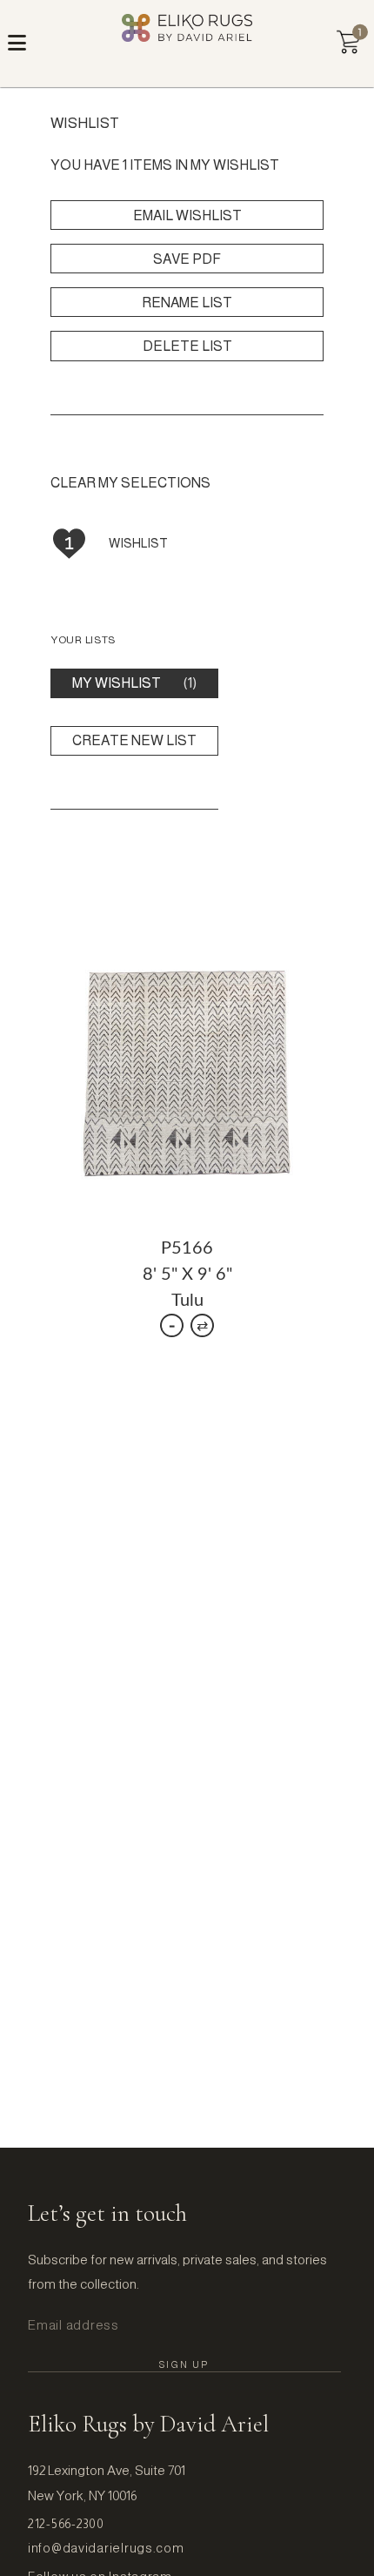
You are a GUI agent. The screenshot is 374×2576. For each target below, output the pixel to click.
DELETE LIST (187, 346)
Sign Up (184, 2364)
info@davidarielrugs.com (106, 2548)
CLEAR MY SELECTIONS (130, 483)
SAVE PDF (187, 259)
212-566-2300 (66, 2524)
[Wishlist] (348, 42)
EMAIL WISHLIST (187, 215)
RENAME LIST (187, 303)
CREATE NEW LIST (134, 740)
